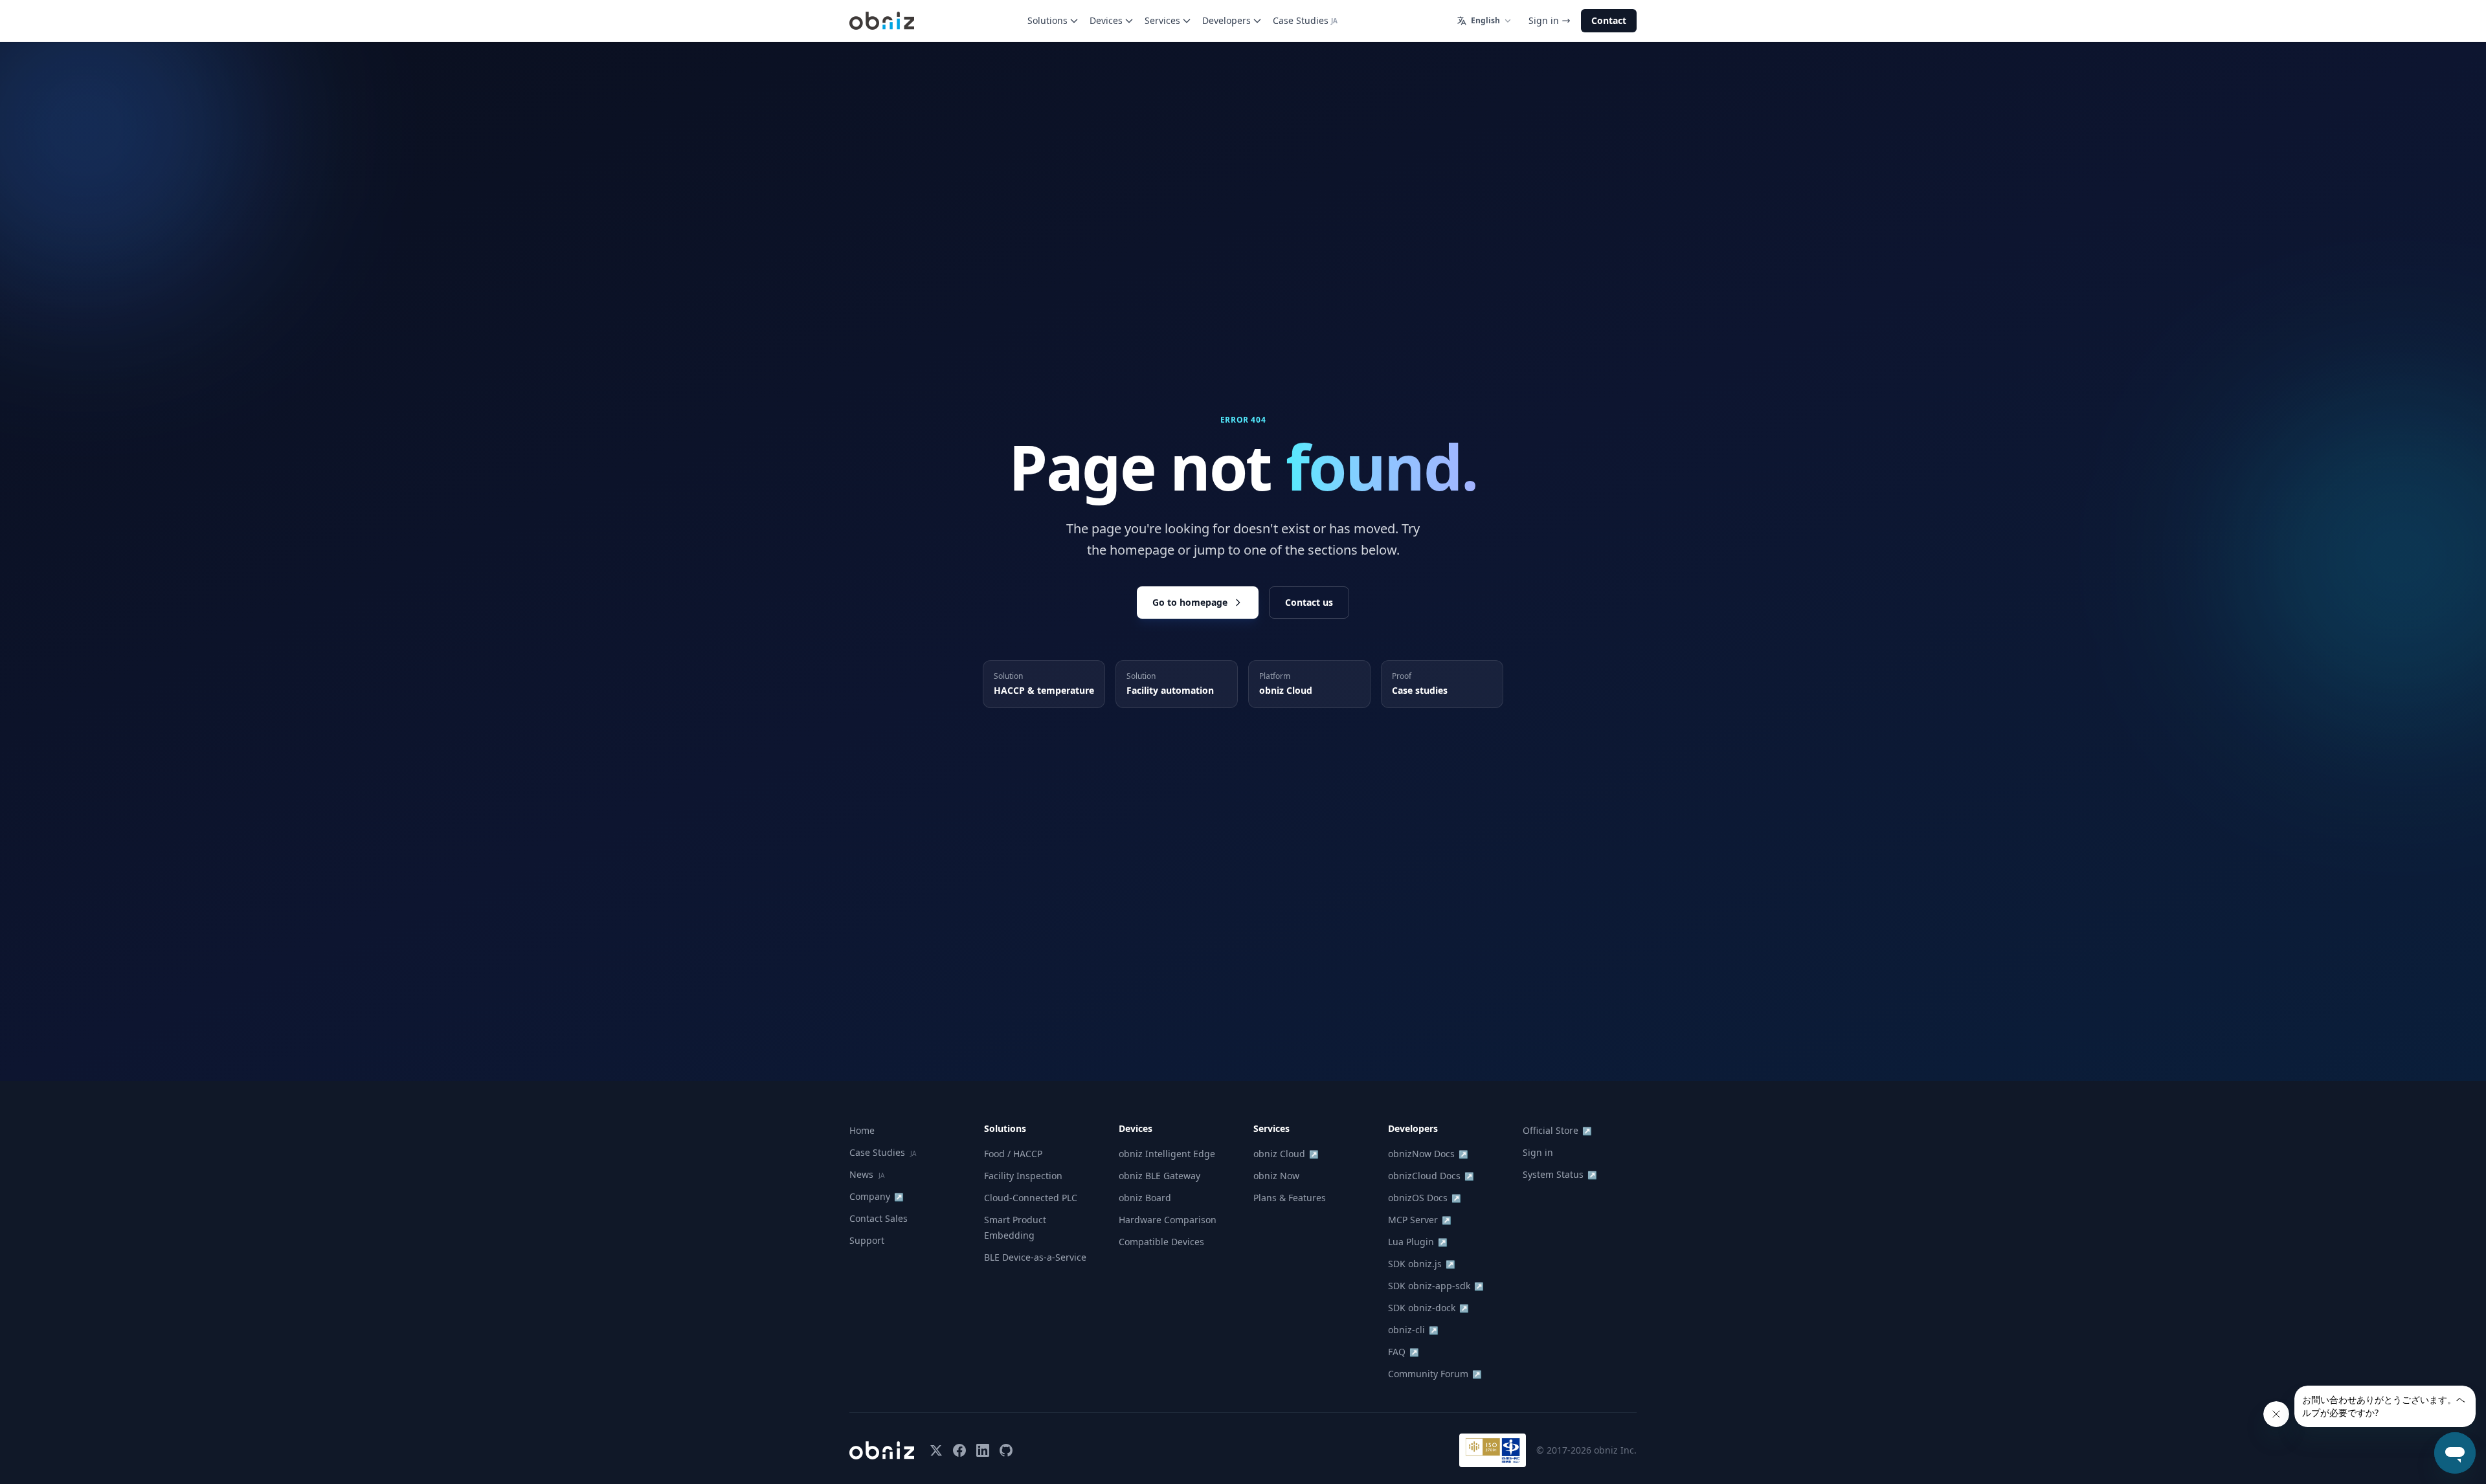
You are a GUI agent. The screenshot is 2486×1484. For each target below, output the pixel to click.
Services (1162, 20)
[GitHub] (1006, 1450)
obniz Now (1276, 1176)
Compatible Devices (1161, 1242)
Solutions (1047, 20)
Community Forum (1435, 1374)
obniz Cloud (1286, 1154)
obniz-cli (1413, 1330)
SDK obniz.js (1422, 1264)
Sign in (1544, 20)
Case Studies (1305, 20)
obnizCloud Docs (1431, 1176)
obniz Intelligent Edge (1167, 1154)
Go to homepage (1190, 602)
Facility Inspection (1023, 1176)
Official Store (1557, 1130)
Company (877, 1196)
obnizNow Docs (1428, 1154)
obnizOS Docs (1425, 1198)
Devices (1106, 20)
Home (862, 1130)
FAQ (1404, 1352)
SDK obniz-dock (1428, 1308)
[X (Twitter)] (936, 1450)
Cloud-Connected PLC (1031, 1198)
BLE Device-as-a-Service (1035, 1257)
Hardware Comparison (1168, 1220)
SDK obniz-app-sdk (1436, 1286)
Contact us (1309, 602)
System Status (1560, 1174)
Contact (1609, 20)
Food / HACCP (1013, 1154)
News (867, 1174)
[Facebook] (959, 1450)
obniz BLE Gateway (1159, 1176)
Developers (1226, 20)
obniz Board (1145, 1198)
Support (867, 1240)
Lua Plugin (1418, 1242)
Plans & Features (1290, 1198)
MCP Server (1420, 1220)
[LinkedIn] (983, 1450)
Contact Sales (879, 1218)
